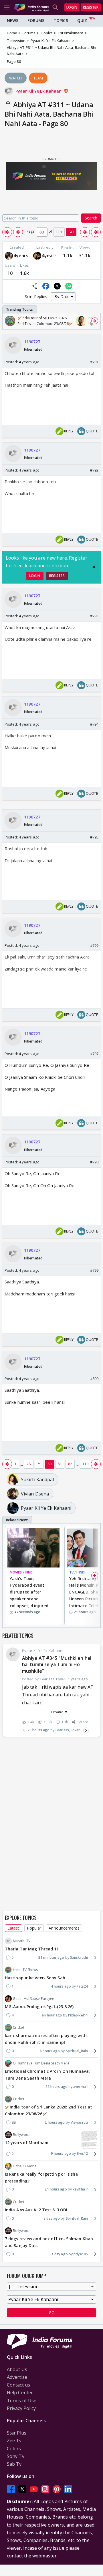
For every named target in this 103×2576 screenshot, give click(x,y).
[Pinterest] (57, 2489)
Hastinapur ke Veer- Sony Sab (35, 1978)
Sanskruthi (79, 1957)
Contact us (18, 2385)
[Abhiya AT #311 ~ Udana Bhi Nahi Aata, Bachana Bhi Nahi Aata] (7, 232)
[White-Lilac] (9, 256)
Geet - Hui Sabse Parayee (33, 1999)
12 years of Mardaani (27, 2143)
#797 (94, 1054)
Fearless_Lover (68, 1730)
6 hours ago (50, 2051)
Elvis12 (82, 2153)
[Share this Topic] (34, 286)
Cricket (19, 2027)
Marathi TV (22, 1941)
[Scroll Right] (95, 321)
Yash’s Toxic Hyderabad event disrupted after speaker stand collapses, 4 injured (29, 1592)
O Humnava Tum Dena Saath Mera (41, 2063)
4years (21, 255)
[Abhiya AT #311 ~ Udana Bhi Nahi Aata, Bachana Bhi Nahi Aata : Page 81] (85, 232)
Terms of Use (22, 2401)
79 (39, 1464)
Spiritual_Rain (77, 2051)
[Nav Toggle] (7, 7)
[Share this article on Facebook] (46, 286)
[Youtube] (34, 2489)
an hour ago (52, 2015)
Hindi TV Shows (25, 1970)
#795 (94, 837)
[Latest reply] (86, 1730)
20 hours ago (38, 1730)
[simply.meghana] (37, 256)
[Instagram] (45, 2489)
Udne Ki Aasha (25, 2166)
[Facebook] (11, 2489)
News (13, 20)
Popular (34, 1928)
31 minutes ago (51, 1957)
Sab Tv (14, 2464)
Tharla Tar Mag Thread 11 (32, 1949)
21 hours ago (56, 2189)
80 (49, 1464)
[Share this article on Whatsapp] (69, 286)
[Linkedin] (68, 2489)
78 (29, 1464)
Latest (13, 1928)
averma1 (81, 2087)
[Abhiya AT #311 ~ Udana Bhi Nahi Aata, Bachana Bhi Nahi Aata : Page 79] (18, 232)
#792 (94, 470)
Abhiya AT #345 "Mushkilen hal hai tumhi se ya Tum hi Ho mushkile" (57, 1665)
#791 (94, 362)
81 (60, 1464)
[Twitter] (22, 2489)
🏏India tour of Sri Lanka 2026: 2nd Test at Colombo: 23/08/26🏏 (48, 2110)
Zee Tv (14, 2441)
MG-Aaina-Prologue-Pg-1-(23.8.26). (40, 2007)
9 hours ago (61, 2153)
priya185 (81, 2254)
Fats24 (82, 1986)
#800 (94, 1379)
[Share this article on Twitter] (57, 286)
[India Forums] (31, 7)
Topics (61, 20)
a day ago (52, 2218)
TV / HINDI (77, 1572)
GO (71, 232)
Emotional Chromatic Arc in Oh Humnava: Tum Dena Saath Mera (47, 2075)
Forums (36, 20)
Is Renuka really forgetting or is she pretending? (41, 2177)
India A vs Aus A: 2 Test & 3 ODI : (37, 2210)
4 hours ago (61, 1986)
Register (91, 7)
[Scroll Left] (8, 321)
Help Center (20, 2393)
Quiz (82, 20)
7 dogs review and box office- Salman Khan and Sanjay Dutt (49, 2242)
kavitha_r (80, 2189)
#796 (94, 945)
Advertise (17, 2377)
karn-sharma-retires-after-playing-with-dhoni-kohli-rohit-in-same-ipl (47, 2039)
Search (91, 218)
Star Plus (17, 2433)
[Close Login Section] (94, 567)
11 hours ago (57, 2087)
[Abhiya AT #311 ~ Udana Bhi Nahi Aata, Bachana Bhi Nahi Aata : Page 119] (96, 232)
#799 (94, 1270)
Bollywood (22, 2135)
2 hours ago (55, 2122)
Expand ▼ (60, 1712)
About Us (17, 2369)
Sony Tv (16, 2456)
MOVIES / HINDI (22, 1572)
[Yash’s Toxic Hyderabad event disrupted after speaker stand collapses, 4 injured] (33, 1548)
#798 (94, 1162)
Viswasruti (79, 2122)
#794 (94, 724)
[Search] (56, 7)
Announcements (64, 1928)
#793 (94, 616)
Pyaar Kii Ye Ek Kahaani (40, 91)
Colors (14, 2449)
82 (70, 1464)
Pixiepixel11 (78, 2015)
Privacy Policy (21, 2408)
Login (72, 7)
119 (85, 1464)
